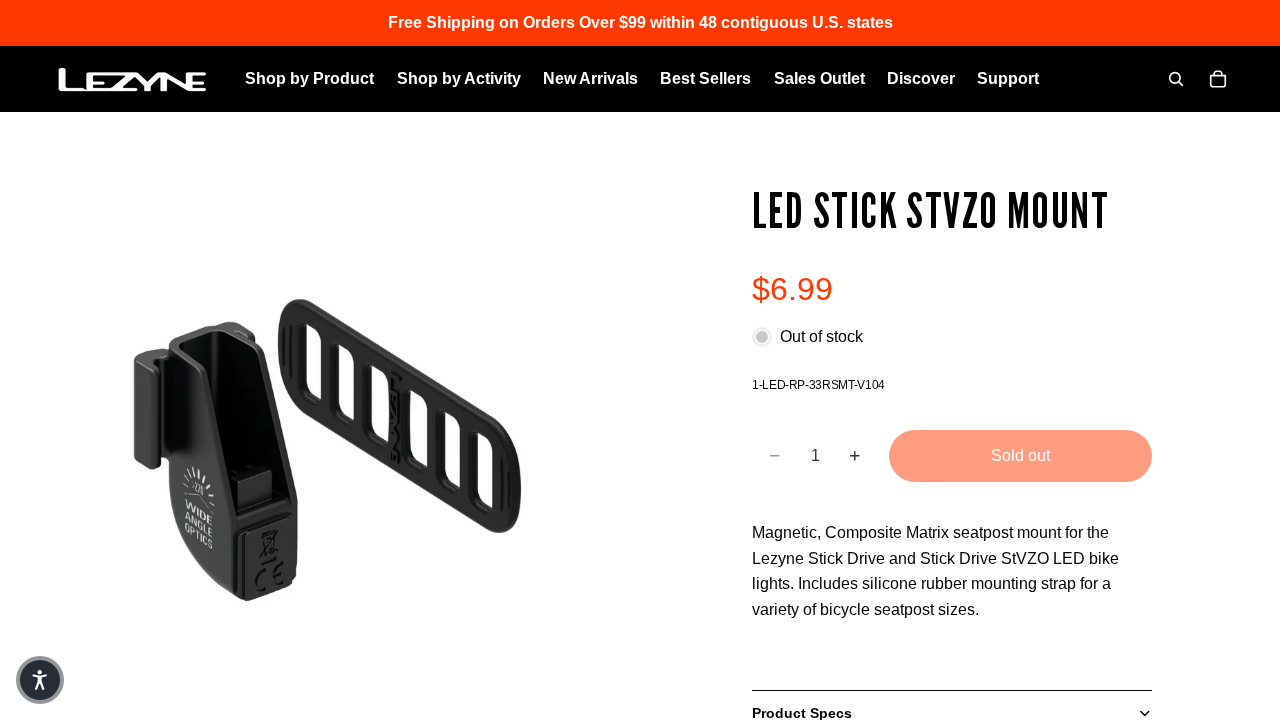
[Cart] (1218, 79)
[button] (40, 680)
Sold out (1020, 455)
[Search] (1176, 79)
